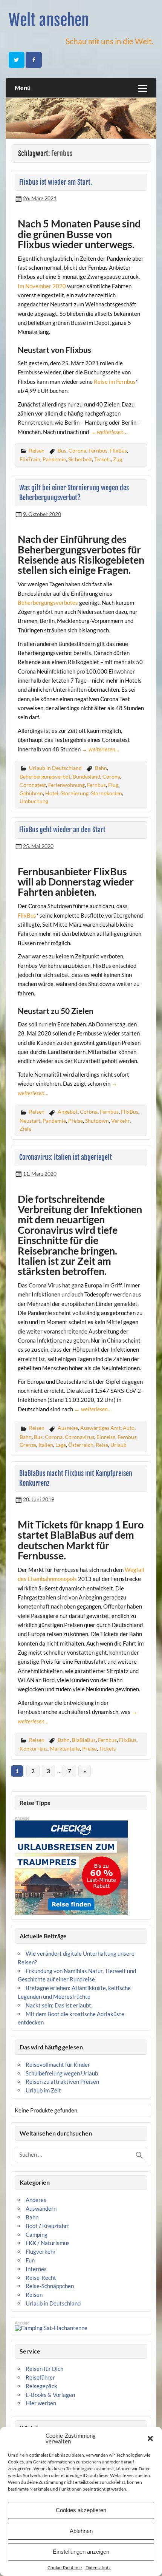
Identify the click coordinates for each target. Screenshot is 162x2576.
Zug (118, 459)
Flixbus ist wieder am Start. (56, 182)
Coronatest (33, 785)
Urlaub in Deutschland (55, 768)
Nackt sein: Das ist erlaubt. (59, 2005)
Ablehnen (81, 2531)
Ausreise (68, 1428)
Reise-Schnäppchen (50, 2286)
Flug (113, 785)
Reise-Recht (41, 2278)
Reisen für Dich (44, 2369)
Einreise (106, 1437)
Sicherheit (80, 459)
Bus (62, 450)
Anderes (36, 2200)
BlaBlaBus (84, 1740)
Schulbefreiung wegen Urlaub (62, 2073)
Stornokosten (106, 793)
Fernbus (98, 450)
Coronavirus (79, 1437)
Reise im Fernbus (115, 382)
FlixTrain (30, 459)
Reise (102, 1445)
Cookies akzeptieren (81, 2510)
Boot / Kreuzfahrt (47, 2226)
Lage (61, 1445)
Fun (30, 2260)
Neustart (30, 1121)
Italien (46, 1445)
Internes (36, 2269)
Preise (76, 1121)
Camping (37, 2234)
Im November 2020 (42, 286)
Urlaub (118, 1445)
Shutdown (97, 1121)
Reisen (37, 450)
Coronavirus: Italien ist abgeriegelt (66, 1157)
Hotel (52, 793)
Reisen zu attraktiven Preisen (62, 2082)
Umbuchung (34, 801)
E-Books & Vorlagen (50, 2395)
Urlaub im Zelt (43, 2090)
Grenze (28, 1445)
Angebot (68, 1112)
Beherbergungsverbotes (48, 603)
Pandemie (54, 459)
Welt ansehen (49, 20)
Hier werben (41, 2403)
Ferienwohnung (66, 785)
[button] (150, 2438)
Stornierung (75, 793)
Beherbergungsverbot (45, 777)
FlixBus (118, 450)
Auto (129, 1428)
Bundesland (86, 777)
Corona (77, 450)
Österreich (81, 1445)
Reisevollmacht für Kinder (58, 2065)
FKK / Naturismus (48, 2243)
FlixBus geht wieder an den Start (62, 830)
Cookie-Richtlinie (65, 2568)
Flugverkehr (41, 2251)
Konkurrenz (34, 1748)
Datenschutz (98, 2568)
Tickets (102, 459)
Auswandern (41, 2208)
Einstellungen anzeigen (81, 2552)
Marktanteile (65, 1748)
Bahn (101, 768)
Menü (23, 87)
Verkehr (120, 1121)
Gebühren (31, 793)
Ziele (25, 1129)
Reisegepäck (41, 2386)
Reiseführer (40, 2377)
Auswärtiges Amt (100, 1428)
